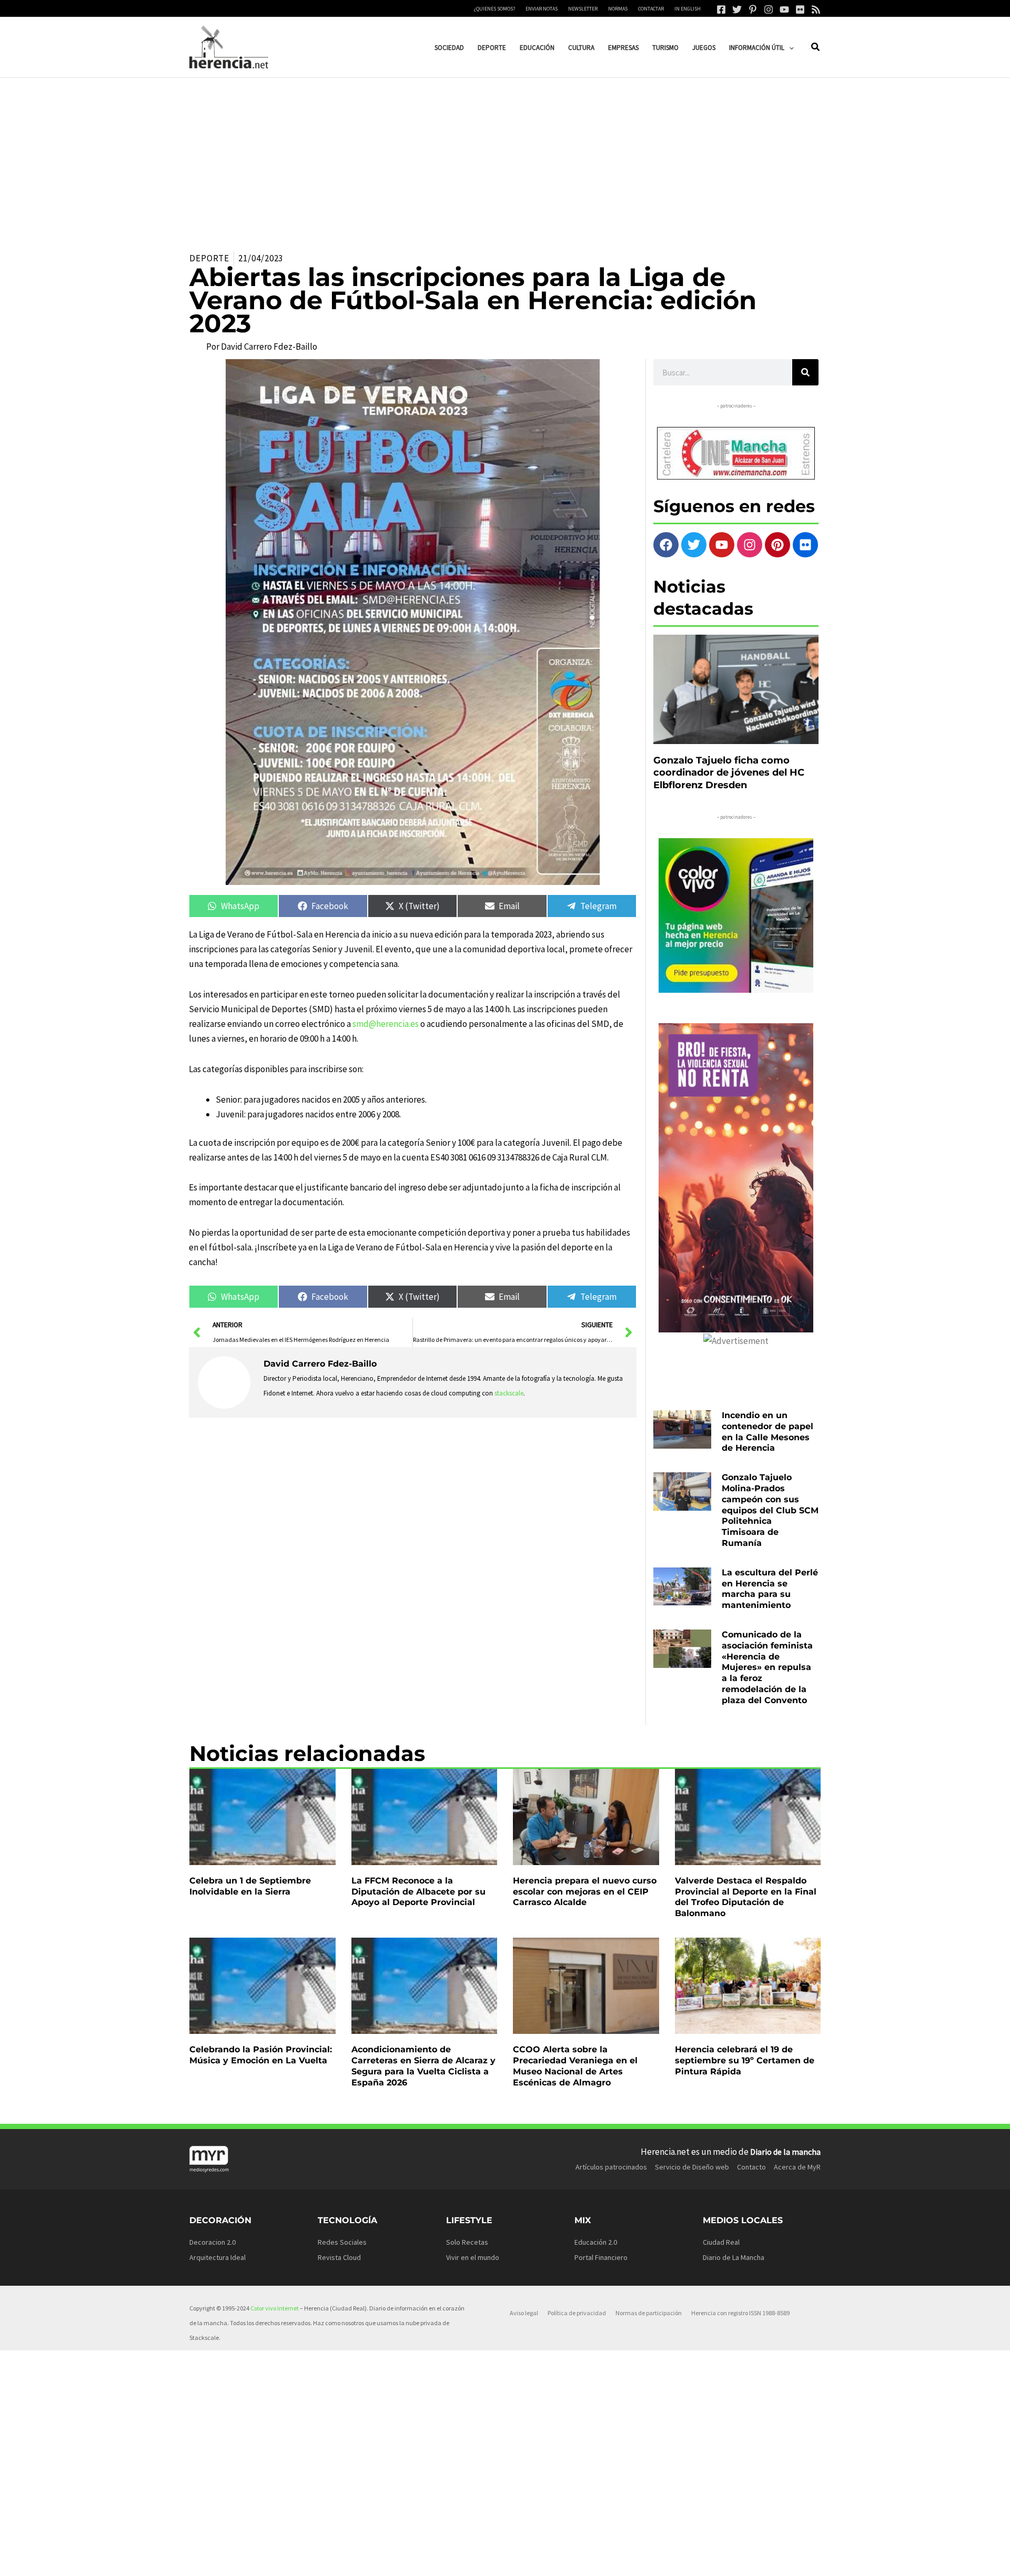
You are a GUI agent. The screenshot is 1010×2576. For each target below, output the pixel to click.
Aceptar (603, 2560)
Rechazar (669, 2560)
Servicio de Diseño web (692, 2167)
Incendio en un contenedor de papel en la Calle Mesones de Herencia (767, 1432)
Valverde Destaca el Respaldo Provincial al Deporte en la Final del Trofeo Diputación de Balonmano (746, 1897)
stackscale (509, 1393)
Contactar (651, 9)
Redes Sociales (342, 2242)
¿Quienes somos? (494, 9)
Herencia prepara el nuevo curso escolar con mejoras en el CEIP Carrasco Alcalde (585, 1892)
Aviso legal (524, 2313)
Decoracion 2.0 (213, 2242)
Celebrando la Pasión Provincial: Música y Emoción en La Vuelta (261, 2055)
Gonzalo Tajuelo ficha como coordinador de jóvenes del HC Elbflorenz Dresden (729, 773)
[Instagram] (769, 9)
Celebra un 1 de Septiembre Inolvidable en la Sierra (250, 1886)
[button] (789, 48)
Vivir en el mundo (473, 2257)
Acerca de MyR (797, 2167)
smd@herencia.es (386, 1024)
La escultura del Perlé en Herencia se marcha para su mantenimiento (770, 1589)
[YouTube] (784, 9)
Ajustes (735, 2560)
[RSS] (816, 9)
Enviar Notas (542, 9)
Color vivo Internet (275, 2308)
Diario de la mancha (785, 2152)
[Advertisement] (505, 157)
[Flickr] (800, 9)
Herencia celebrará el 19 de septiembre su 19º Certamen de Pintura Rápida (745, 2060)
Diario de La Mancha (734, 2257)
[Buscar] (805, 372)
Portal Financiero (601, 2257)
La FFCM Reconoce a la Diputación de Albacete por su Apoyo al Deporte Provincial (418, 1892)
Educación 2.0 (596, 2242)
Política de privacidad (577, 2313)
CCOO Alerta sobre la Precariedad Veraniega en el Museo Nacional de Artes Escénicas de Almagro (575, 2066)
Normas (618, 9)
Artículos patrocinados (611, 2167)
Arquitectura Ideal (218, 2257)
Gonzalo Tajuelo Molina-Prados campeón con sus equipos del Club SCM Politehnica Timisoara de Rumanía (770, 1510)
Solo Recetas (467, 2242)
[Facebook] (721, 9)
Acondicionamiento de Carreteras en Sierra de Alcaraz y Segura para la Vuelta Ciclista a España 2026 (423, 2066)
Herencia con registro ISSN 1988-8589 (740, 2313)
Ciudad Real (721, 2242)
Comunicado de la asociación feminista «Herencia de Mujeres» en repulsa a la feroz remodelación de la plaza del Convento (767, 1667)
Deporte (209, 258)
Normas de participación (649, 2313)
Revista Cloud (339, 2257)
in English (688, 9)
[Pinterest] (753, 9)
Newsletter (583, 9)
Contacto (751, 2167)
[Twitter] (737, 9)
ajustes (526, 2564)
